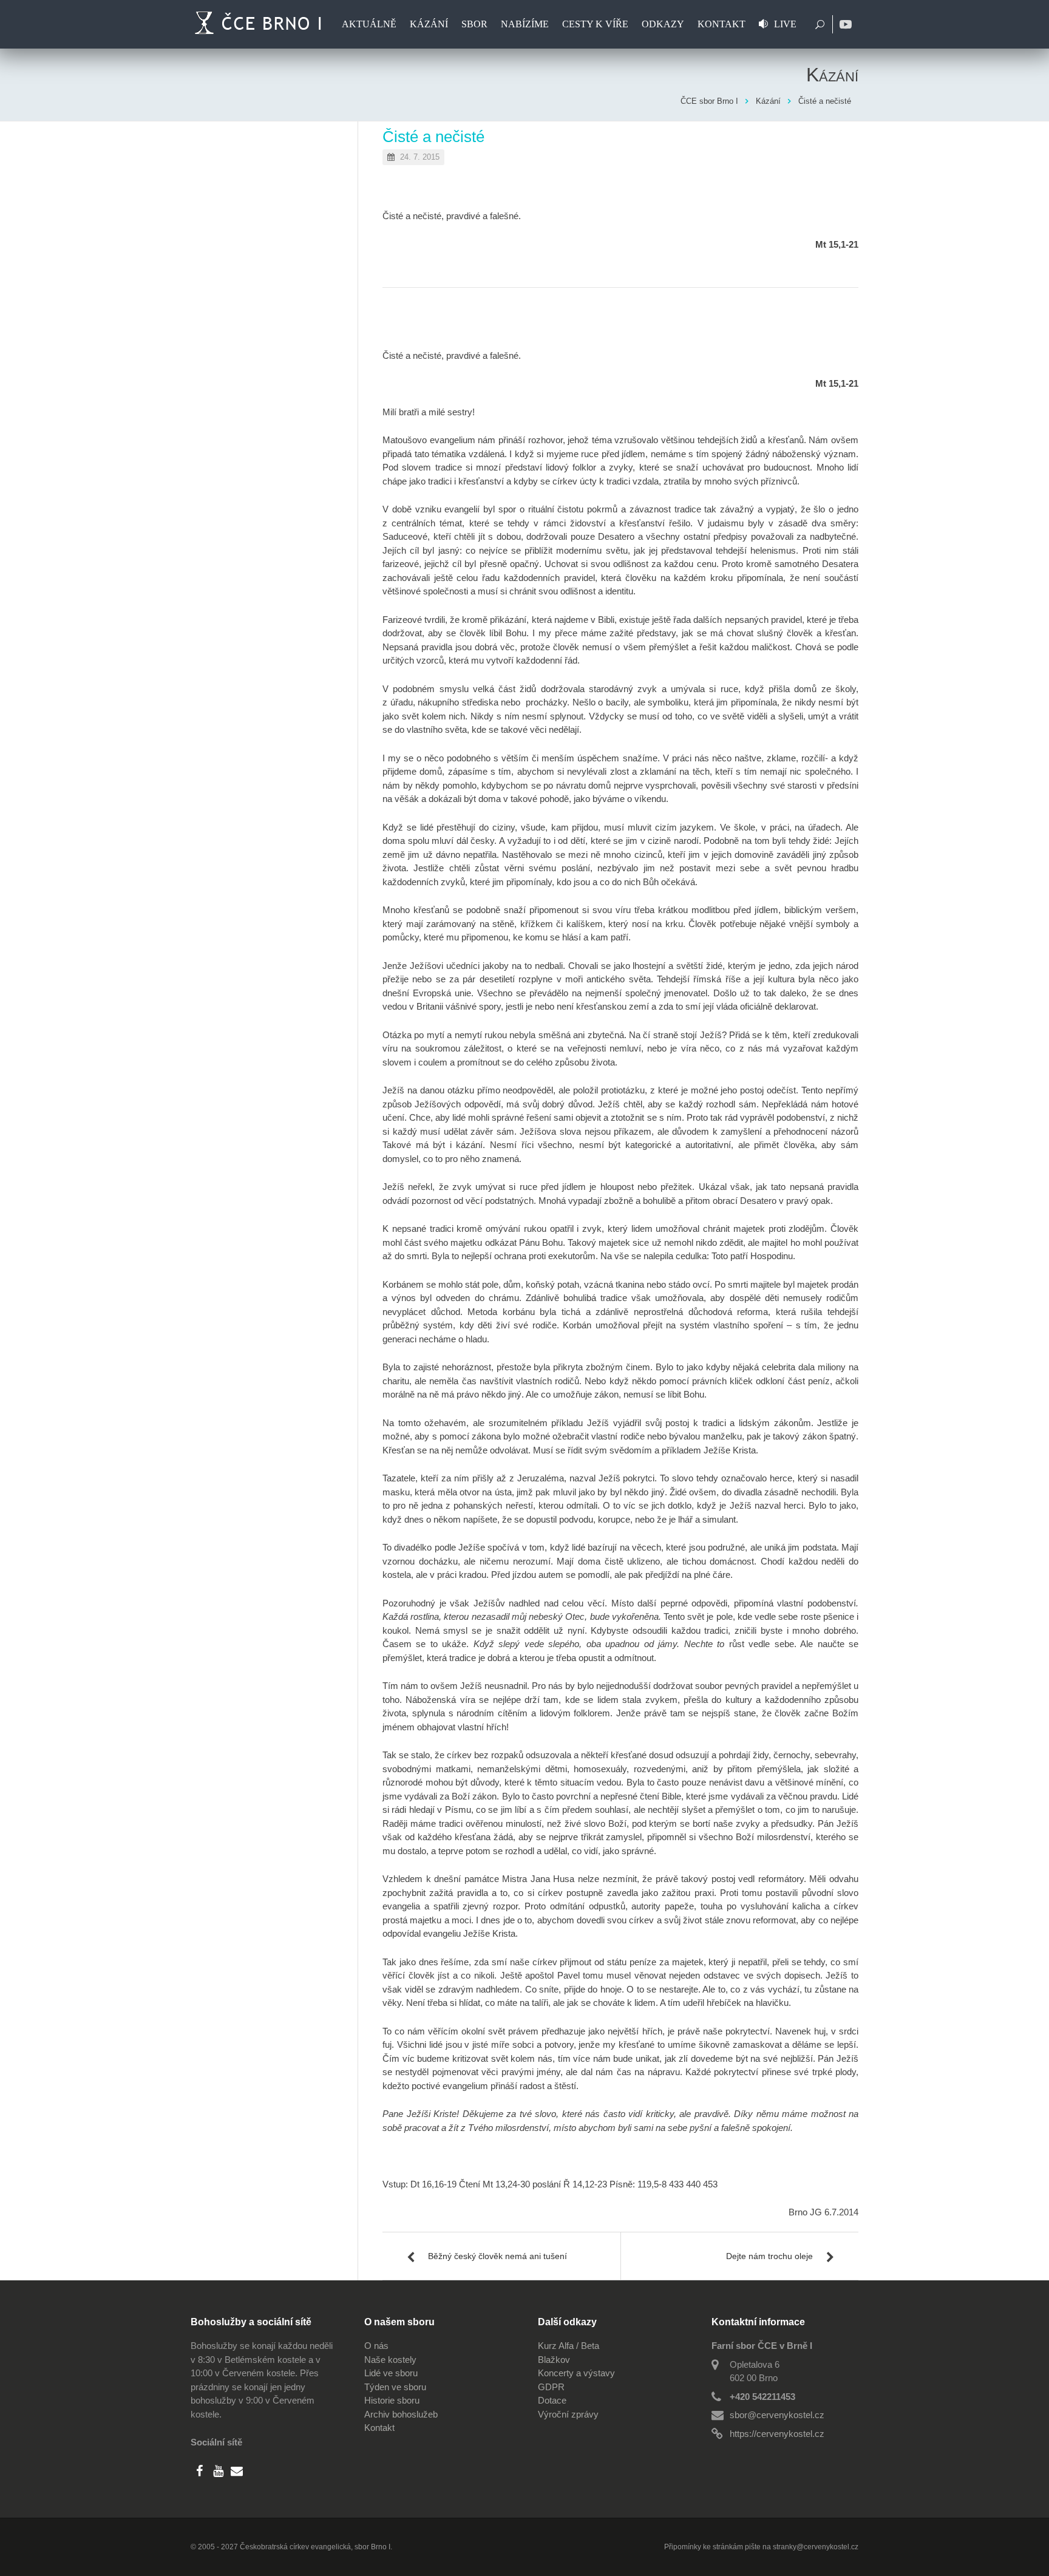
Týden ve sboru (395, 2387)
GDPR (551, 2387)
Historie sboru (392, 2400)
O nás (376, 2346)
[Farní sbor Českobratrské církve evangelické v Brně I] (260, 24)
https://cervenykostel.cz (777, 2434)
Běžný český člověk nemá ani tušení (497, 2256)
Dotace (552, 2400)
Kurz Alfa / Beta (569, 2346)
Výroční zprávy (568, 2414)
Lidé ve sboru (391, 2373)
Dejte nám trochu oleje (769, 2256)
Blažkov (554, 2360)
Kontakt (379, 2428)
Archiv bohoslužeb (401, 2414)
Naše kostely (390, 2360)
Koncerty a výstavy (576, 2373)
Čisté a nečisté (433, 137)
